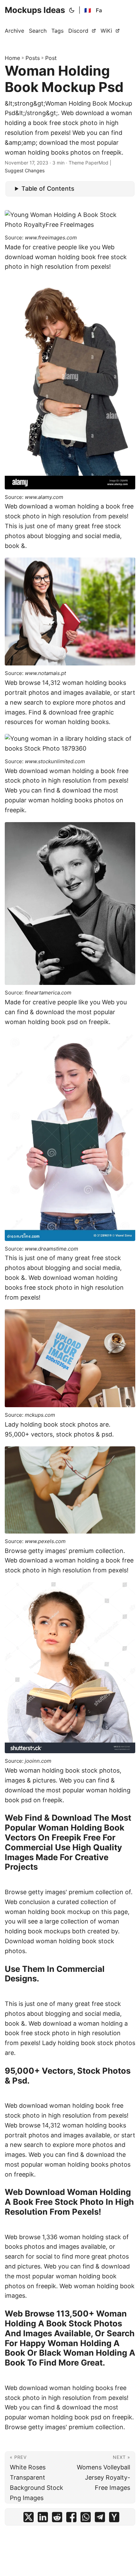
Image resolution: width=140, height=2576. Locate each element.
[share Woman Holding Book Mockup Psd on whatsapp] (86, 2519)
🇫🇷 (88, 10)
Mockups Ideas (35, 10)
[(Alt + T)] (72, 10)
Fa (99, 10)
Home (12, 58)
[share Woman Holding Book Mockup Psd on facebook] (71, 2519)
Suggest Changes (25, 170)
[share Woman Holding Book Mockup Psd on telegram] (100, 2519)
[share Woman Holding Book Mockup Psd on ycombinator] (114, 2519)
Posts (33, 58)
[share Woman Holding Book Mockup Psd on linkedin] (43, 2519)
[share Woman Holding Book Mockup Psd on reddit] (57, 2519)
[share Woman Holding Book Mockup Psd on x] (29, 2519)
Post (51, 58)
